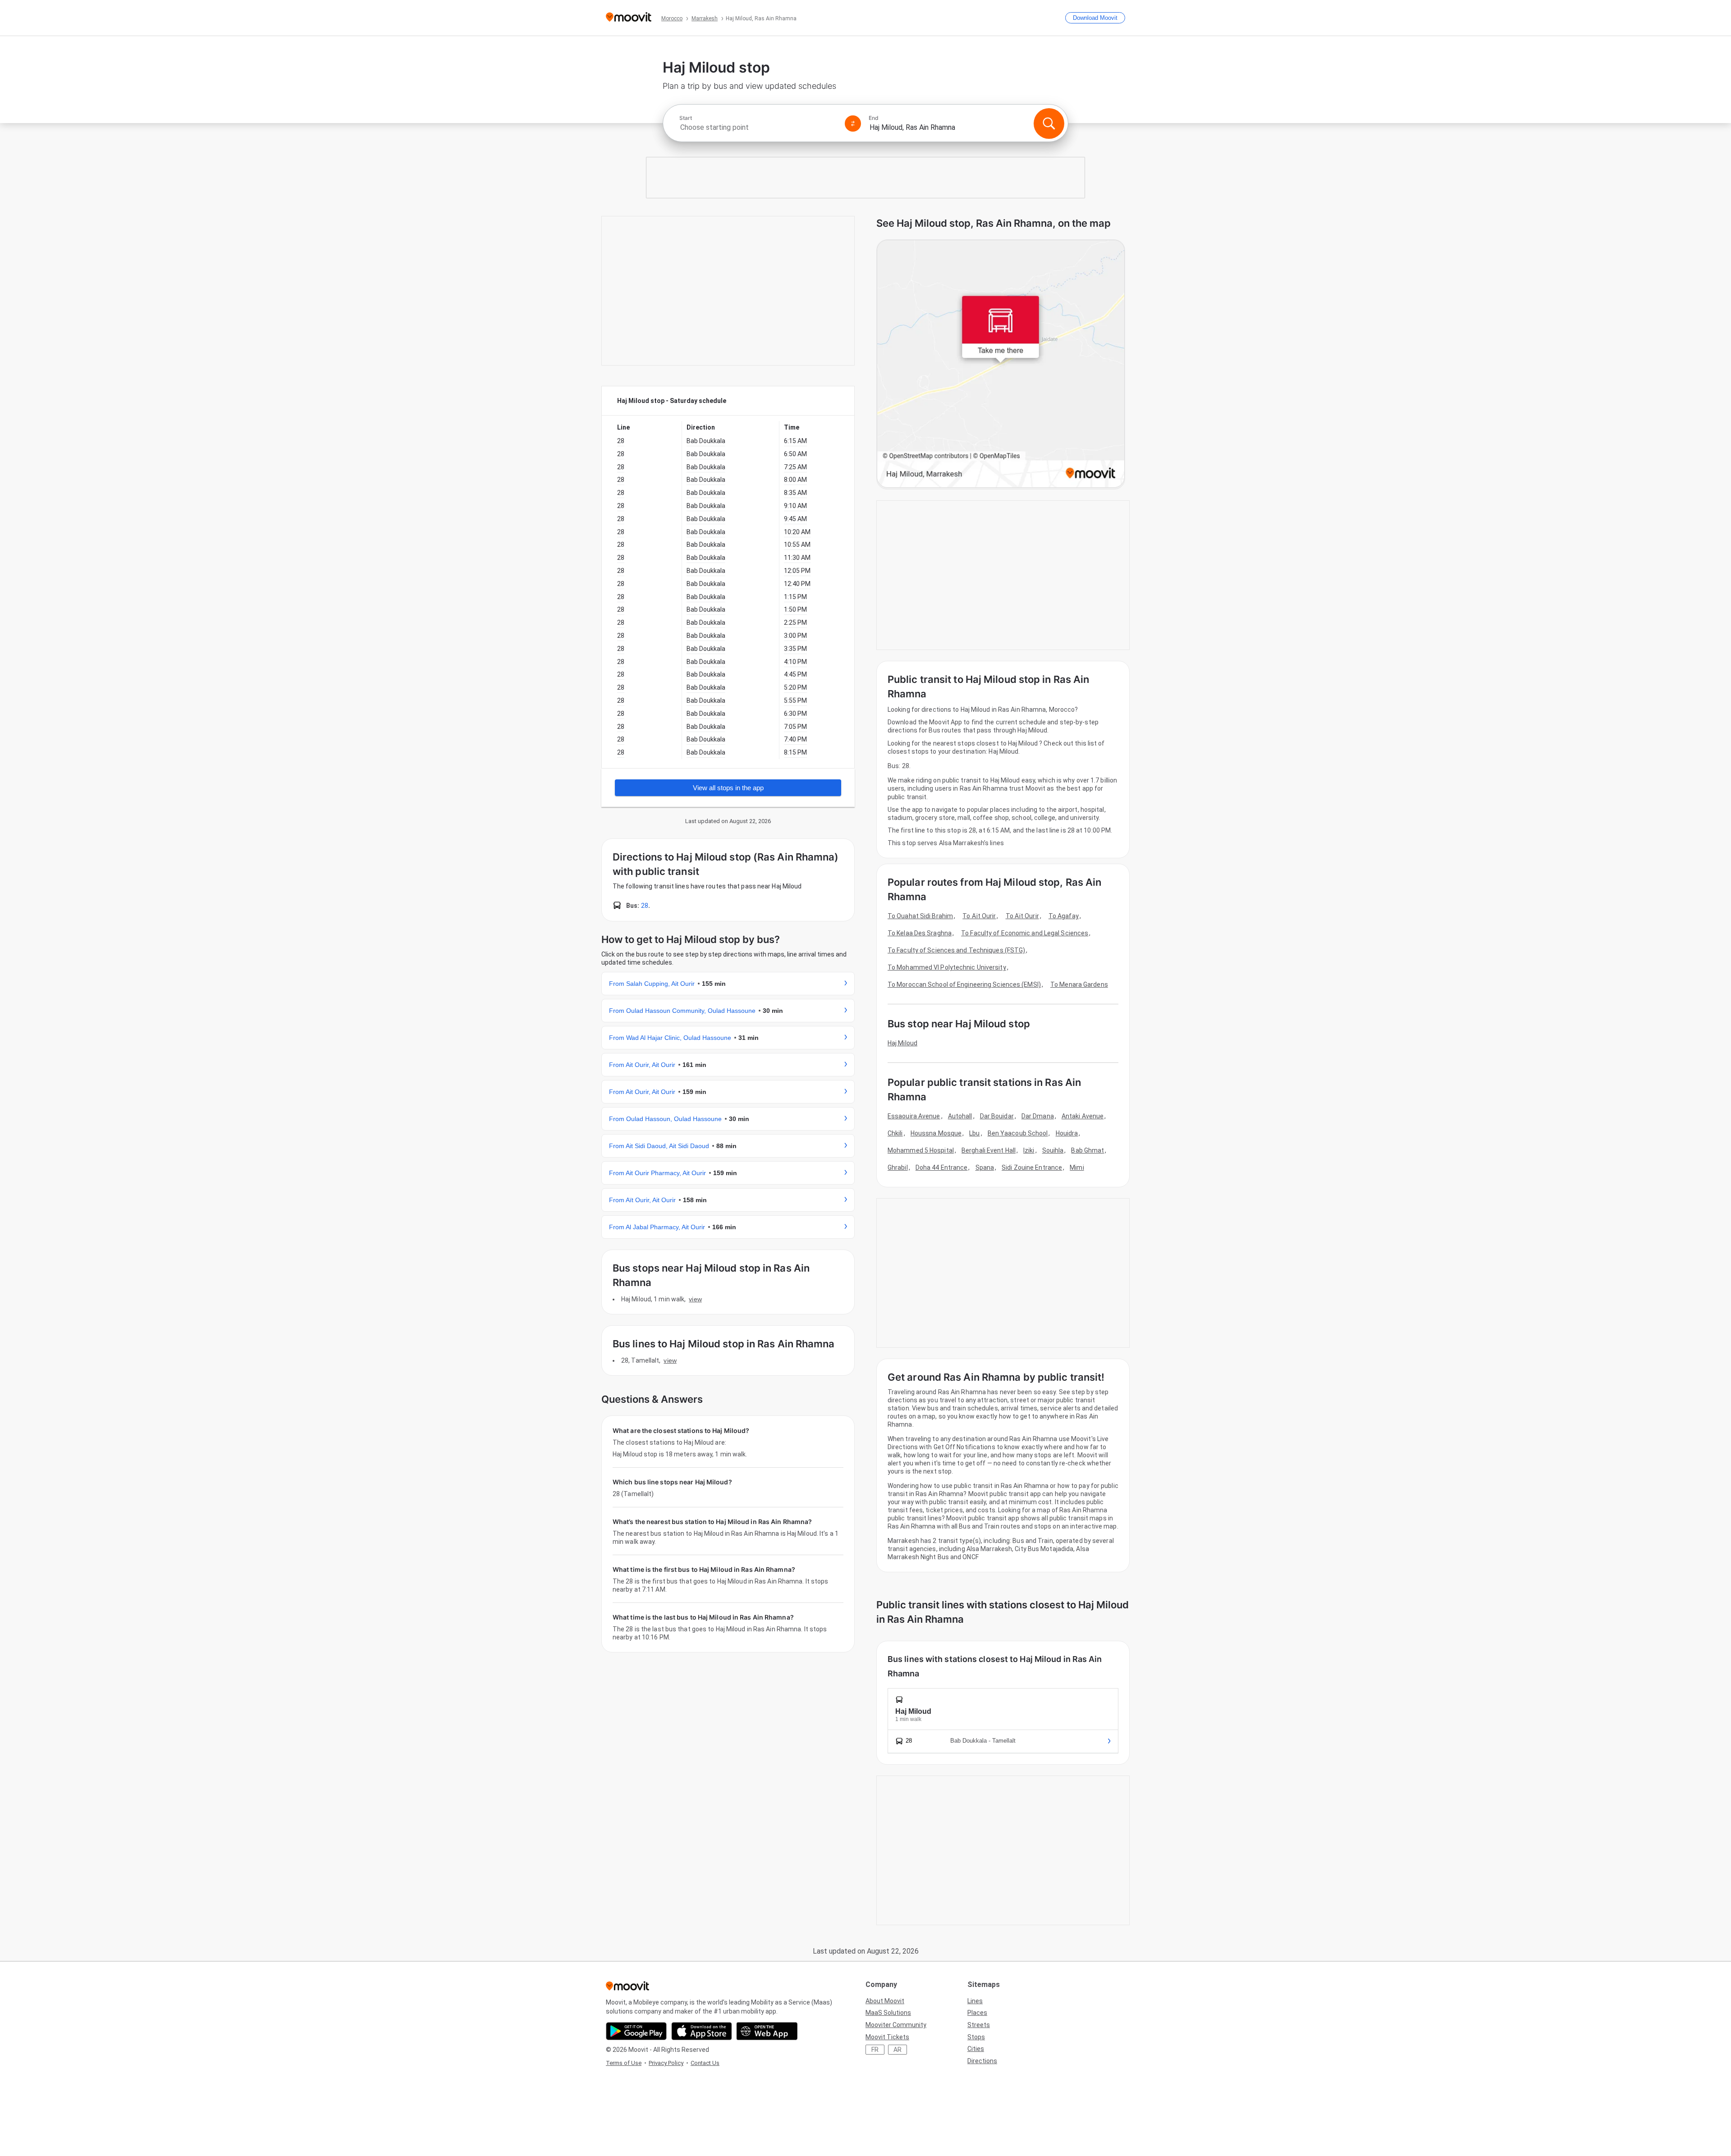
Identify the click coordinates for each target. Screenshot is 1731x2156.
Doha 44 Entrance (942, 1167)
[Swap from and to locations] (853, 124)
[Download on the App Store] (702, 2031)
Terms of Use (624, 2063)
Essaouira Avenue (914, 1116)
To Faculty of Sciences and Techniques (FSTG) (956, 950)
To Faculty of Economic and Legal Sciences (1025, 933)
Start (686, 118)
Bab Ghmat (1088, 1150)
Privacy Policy (666, 2063)
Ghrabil (898, 1167)
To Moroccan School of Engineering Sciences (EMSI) (964, 984)
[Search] (1049, 124)
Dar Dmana (1038, 1116)
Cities (976, 2049)
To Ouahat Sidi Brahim (920, 916)
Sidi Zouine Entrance (1032, 1167)
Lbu (974, 1133)
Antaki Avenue (1083, 1116)
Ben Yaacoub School (1018, 1133)
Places (977, 2013)
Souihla (1053, 1150)
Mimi (1077, 1167)
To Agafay (1064, 916)
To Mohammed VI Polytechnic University (947, 967)
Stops (976, 2037)
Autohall (960, 1116)
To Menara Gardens (1079, 984)
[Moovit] (629, 18)
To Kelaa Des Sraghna (920, 933)
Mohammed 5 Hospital (921, 1150)
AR (898, 2050)
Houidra (1067, 1133)
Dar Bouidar (997, 1116)
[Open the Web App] (767, 2031)
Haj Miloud (902, 1043)
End (874, 118)
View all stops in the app (728, 788)
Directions (982, 2061)
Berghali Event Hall (989, 1150)
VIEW (695, 1299)
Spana (985, 1167)
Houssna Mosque (936, 1133)
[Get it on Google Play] (636, 2031)
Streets (979, 2025)
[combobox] (758, 127)
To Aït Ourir (979, 916)
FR (875, 2050)
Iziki (1029, 1150)
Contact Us (705, 2063)
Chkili (895, 1133)
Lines (975, 2001)
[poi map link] (1001, 364)
